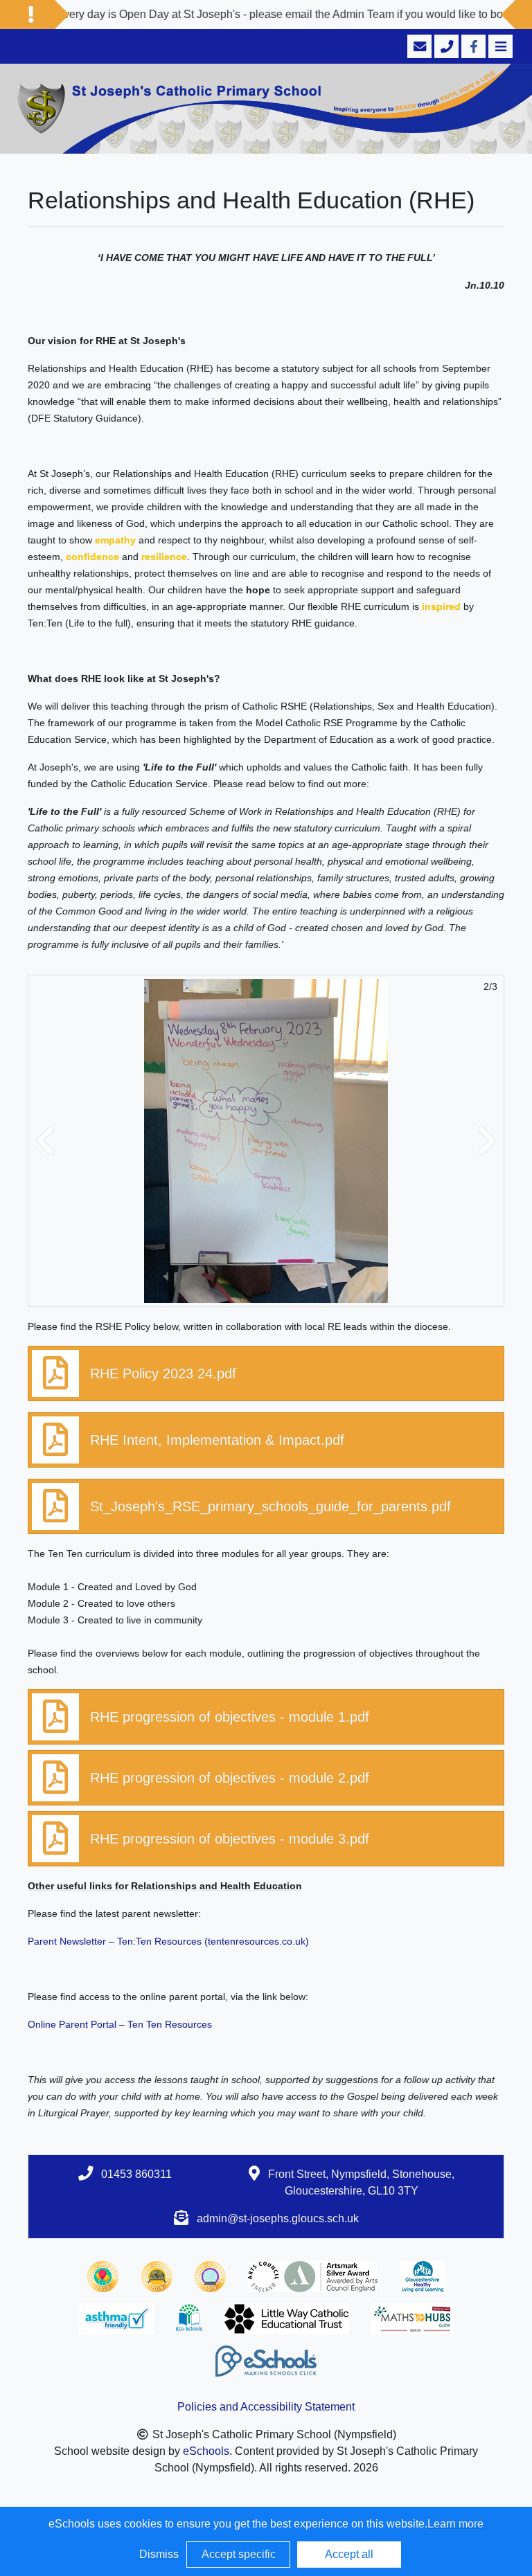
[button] (45, 1141)
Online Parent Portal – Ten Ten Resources (120, 2024)
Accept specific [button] (239, 2554)
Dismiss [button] (159, 2554)
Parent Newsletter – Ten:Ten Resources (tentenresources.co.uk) (168, 1941)
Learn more (455, 2524)
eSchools (206, 2451)
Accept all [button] (349, 2554)
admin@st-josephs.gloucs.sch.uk (278, 2218)
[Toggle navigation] (499, 46)
